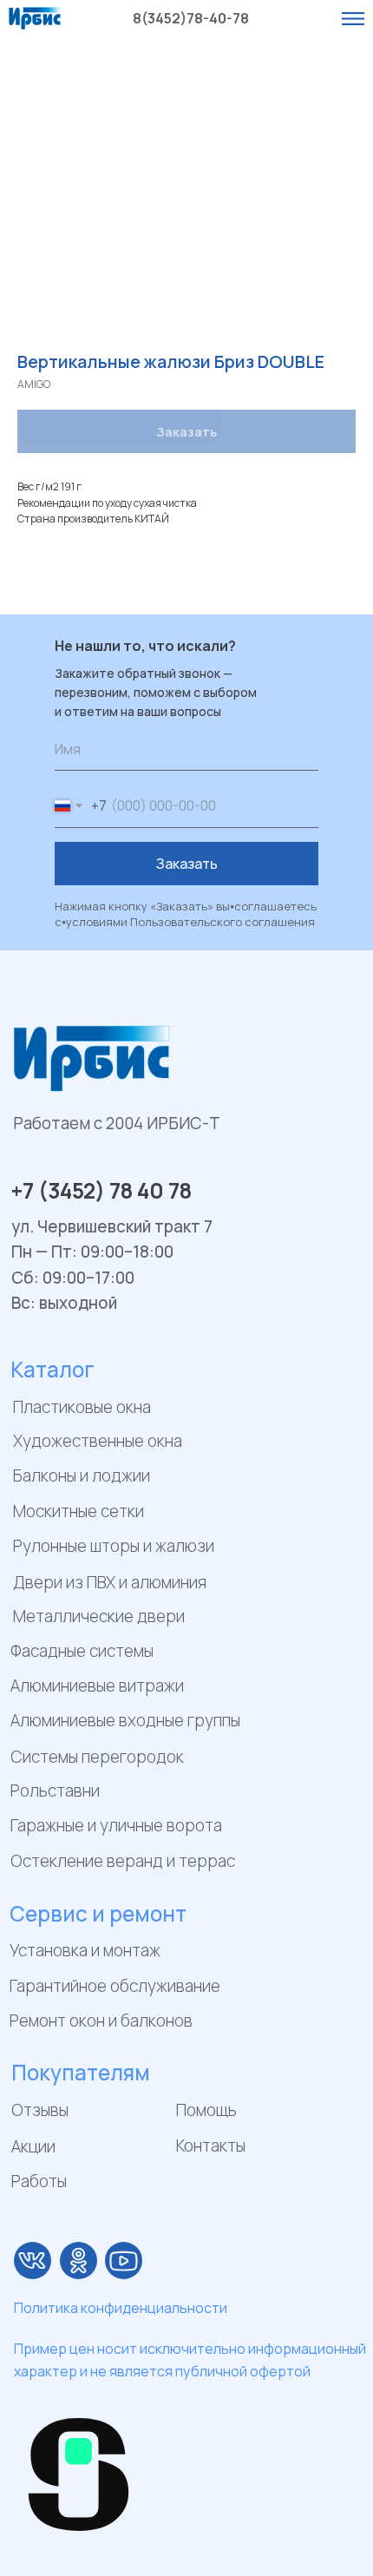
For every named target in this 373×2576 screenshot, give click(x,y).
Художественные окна (98, 1441)
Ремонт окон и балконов (101, 2021)
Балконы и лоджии (82, 1475)
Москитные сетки (79, 1511)
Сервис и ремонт (98, 1913)
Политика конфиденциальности (121, 2308)
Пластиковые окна (82, 1407)
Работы (39, 2181)
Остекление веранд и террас (123, 1861)
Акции (33, 2146)
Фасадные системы (82, 1651)
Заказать (187, 864)
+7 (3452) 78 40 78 (101, 1190)
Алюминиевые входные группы (125, 1720)
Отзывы (40, 2110)
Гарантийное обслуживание (115, 1986)
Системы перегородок (97, 1757)
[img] (33, 2261)
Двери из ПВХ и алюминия (110, 1582)
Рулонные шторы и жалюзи (114, 1546)
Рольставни (55, 1791)
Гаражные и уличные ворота (116, 1825)
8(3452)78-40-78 (191, 18)
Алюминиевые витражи (97, 1686)
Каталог (52, 1369)
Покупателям (81, 2072)
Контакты (211, 2146)
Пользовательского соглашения (222, 922)
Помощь (206, 2110)
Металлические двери (99, 1616)
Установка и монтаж (85, 1950)
